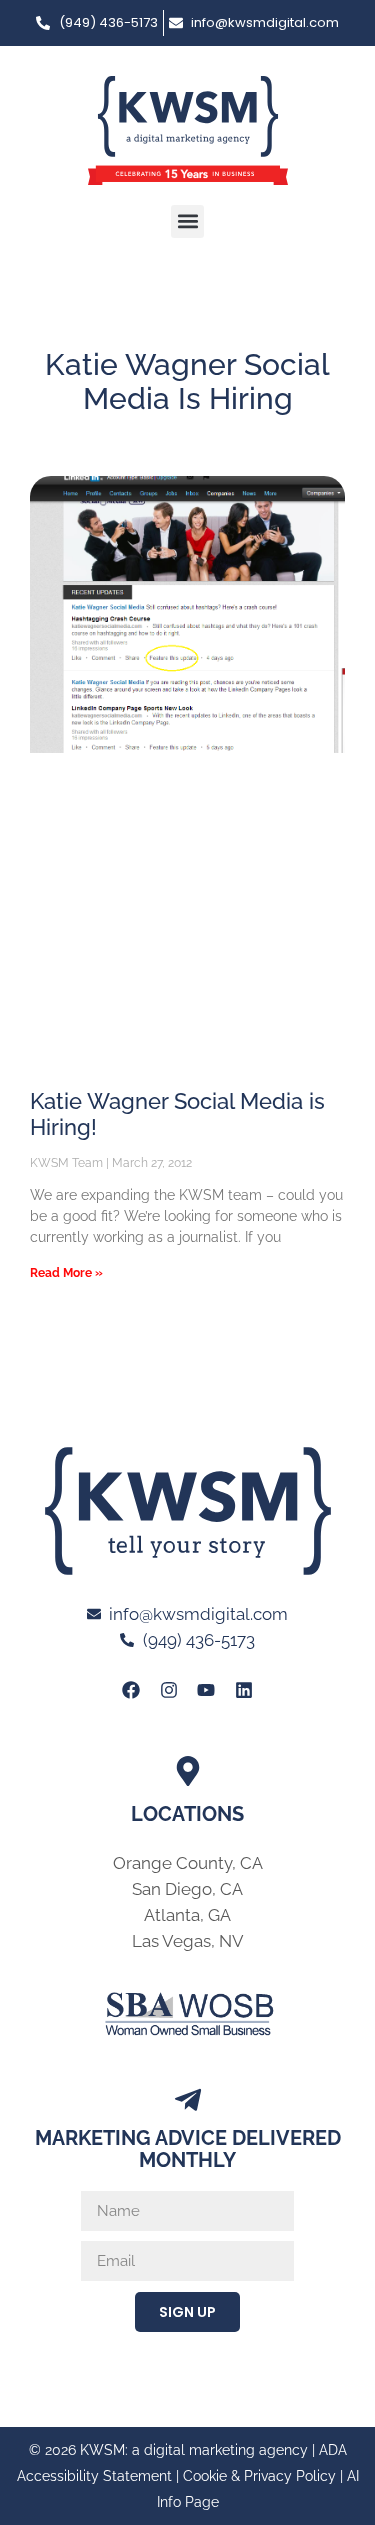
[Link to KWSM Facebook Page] (131, 1689)
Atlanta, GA (187, 1915)
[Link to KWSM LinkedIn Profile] (243, 1689)
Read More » (66, 1273)
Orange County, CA (188, 1863)
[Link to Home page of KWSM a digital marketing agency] (188, 130)
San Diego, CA (187, 1889)
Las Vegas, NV (188, 1941)
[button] (187, 221)
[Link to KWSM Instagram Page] (169, 1689)
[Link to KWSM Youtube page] (206, 1689)
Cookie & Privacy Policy (259, 2476)
